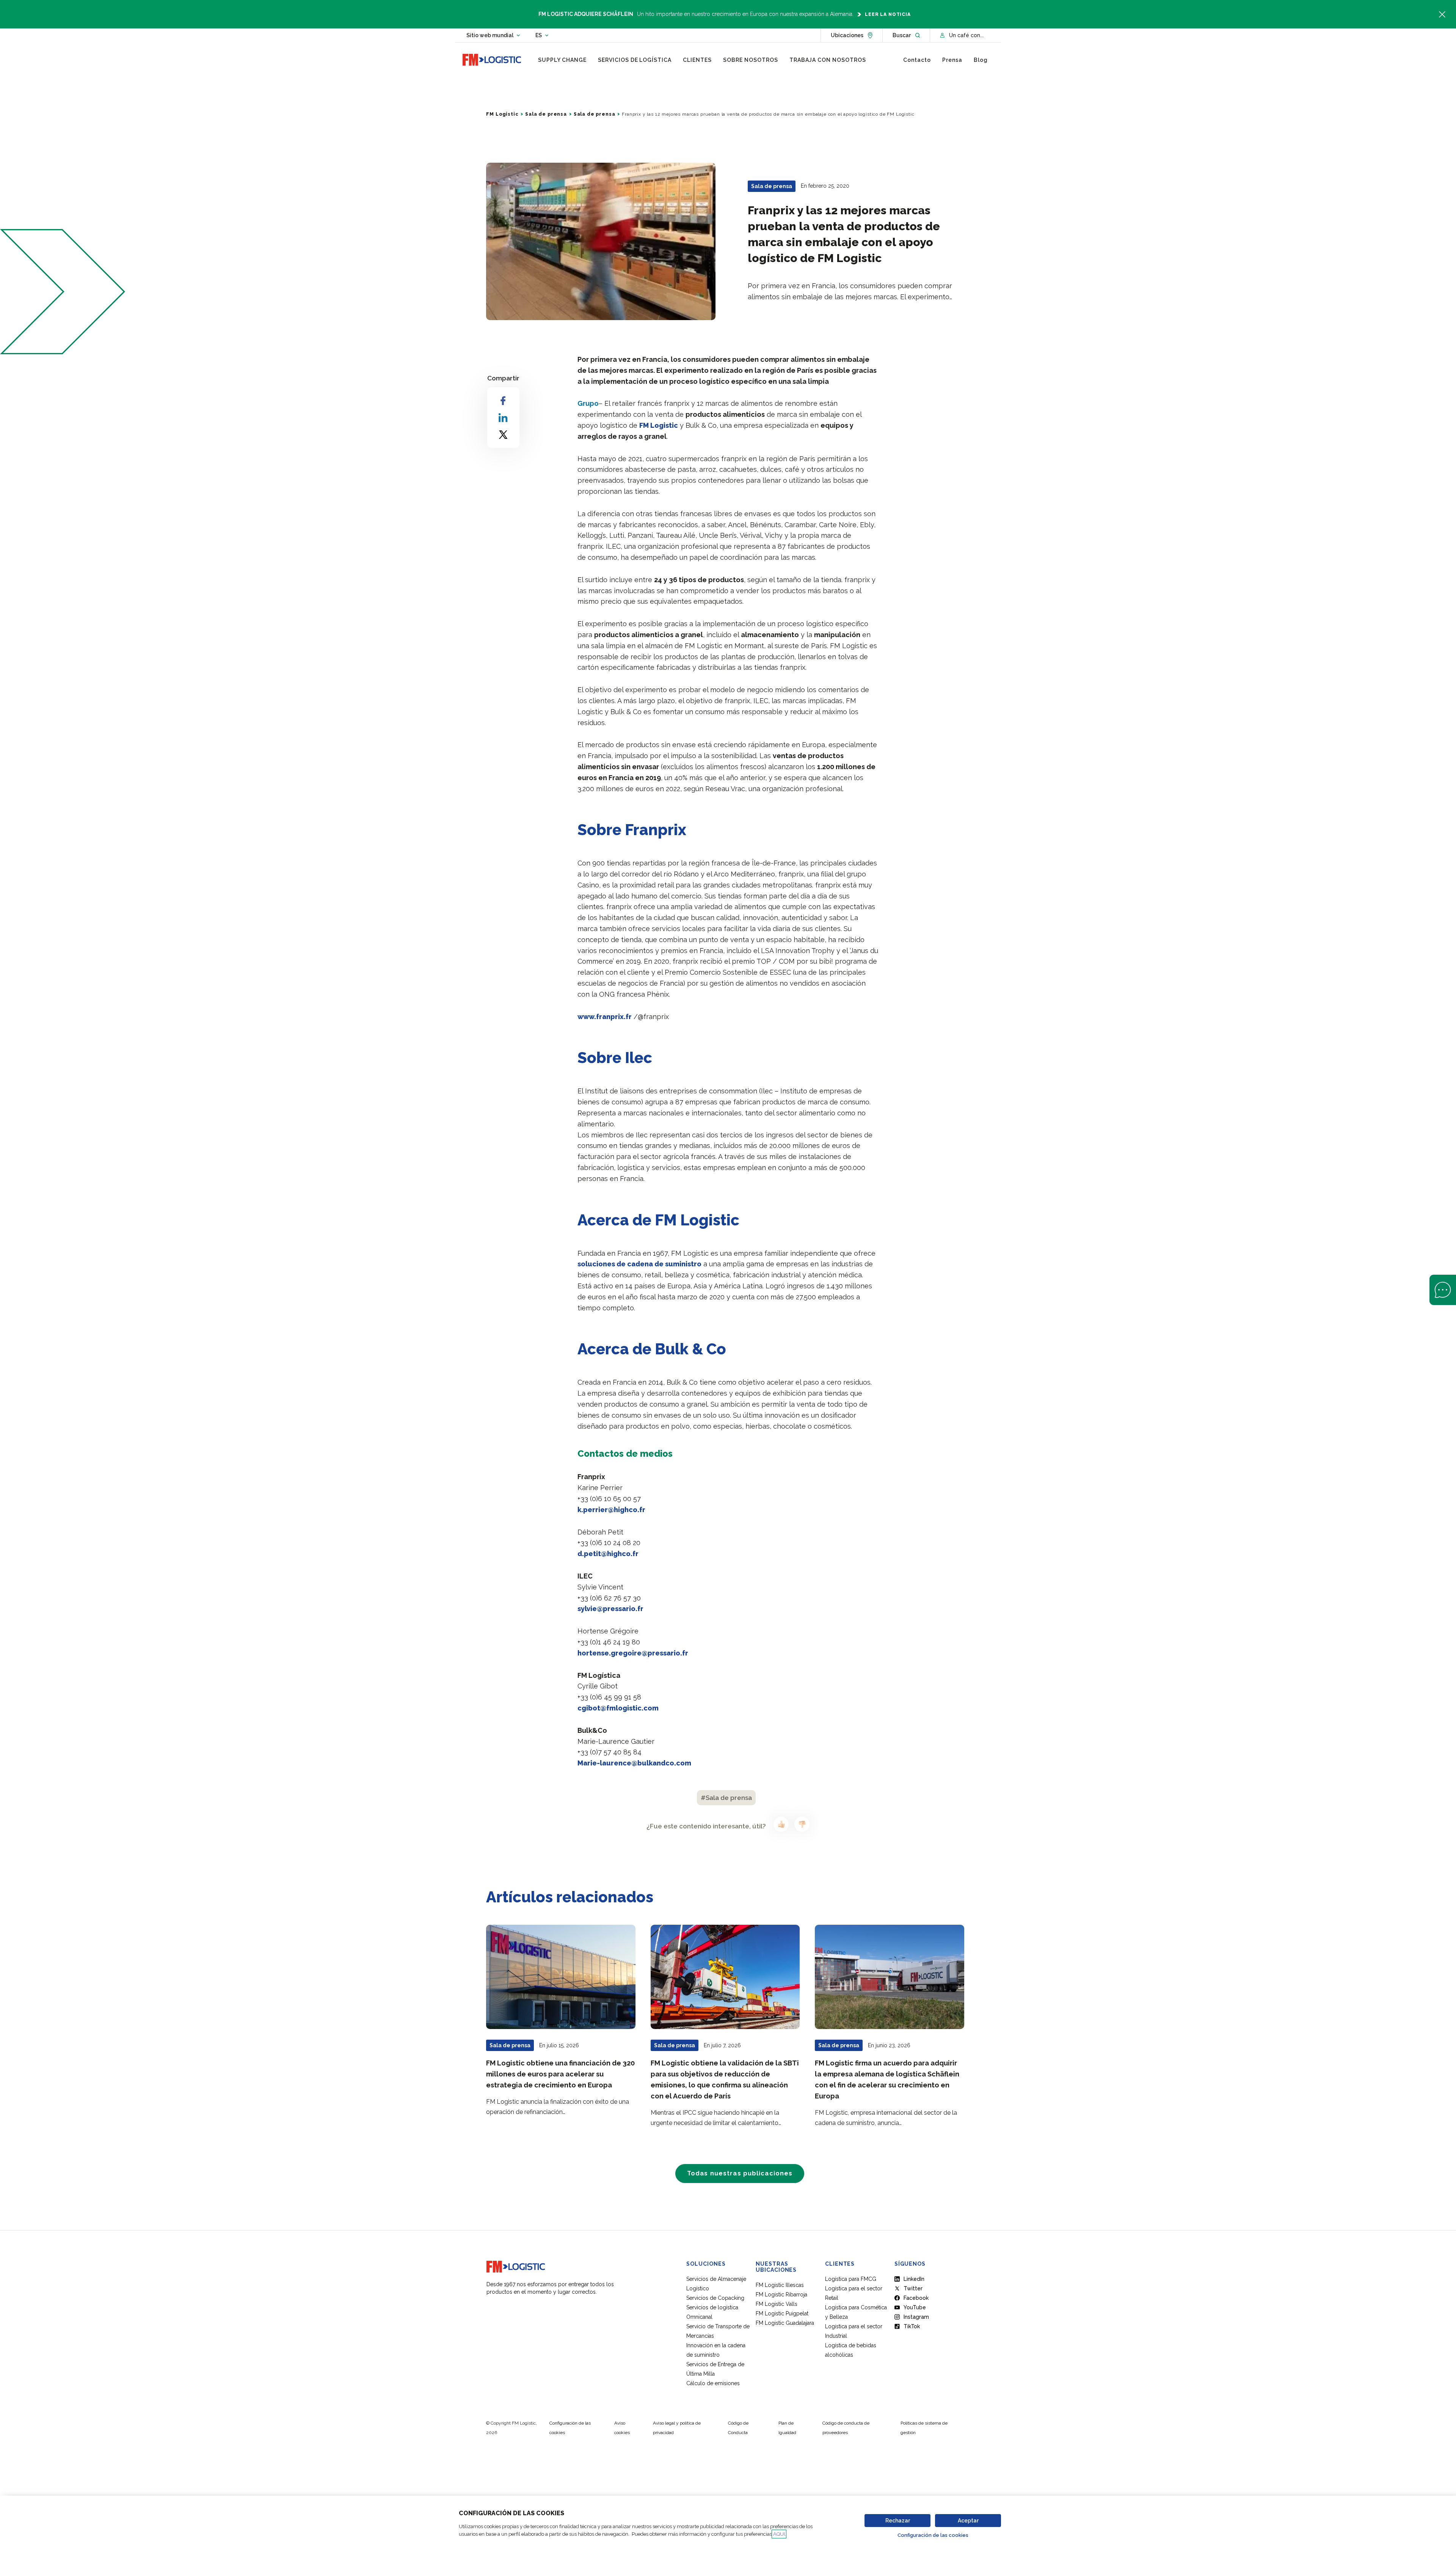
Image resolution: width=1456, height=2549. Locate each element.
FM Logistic (502, 114)
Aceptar (968, 2521)
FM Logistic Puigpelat (782, 2313)
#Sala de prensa (726, 1798)
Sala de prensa (546, 114)
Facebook (916, 2298)
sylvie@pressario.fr (610, 1609)
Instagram (916, 2317)
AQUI (779, 2534)
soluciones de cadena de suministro (639, 1264)
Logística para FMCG (851, 2279)
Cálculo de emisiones (713, 2383)
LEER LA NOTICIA (888, 14)
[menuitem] (562, 60)
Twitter (913, 2288)
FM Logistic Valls (777, 2304)
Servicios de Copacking (715, 2298)
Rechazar (898, 2521)
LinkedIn (914, 2279)
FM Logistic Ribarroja (781, 2295)
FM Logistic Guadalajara (785, 2323)
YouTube (915, 2307)
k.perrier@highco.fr (611, 1510)
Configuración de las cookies (933, 2535)
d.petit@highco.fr (608, 1554)
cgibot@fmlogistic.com (618, 1708)
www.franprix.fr (605, 1017)
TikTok (912, 2326)
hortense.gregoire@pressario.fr (633, 1653)
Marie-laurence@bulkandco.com (634, 1763)
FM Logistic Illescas (780, 2285)
